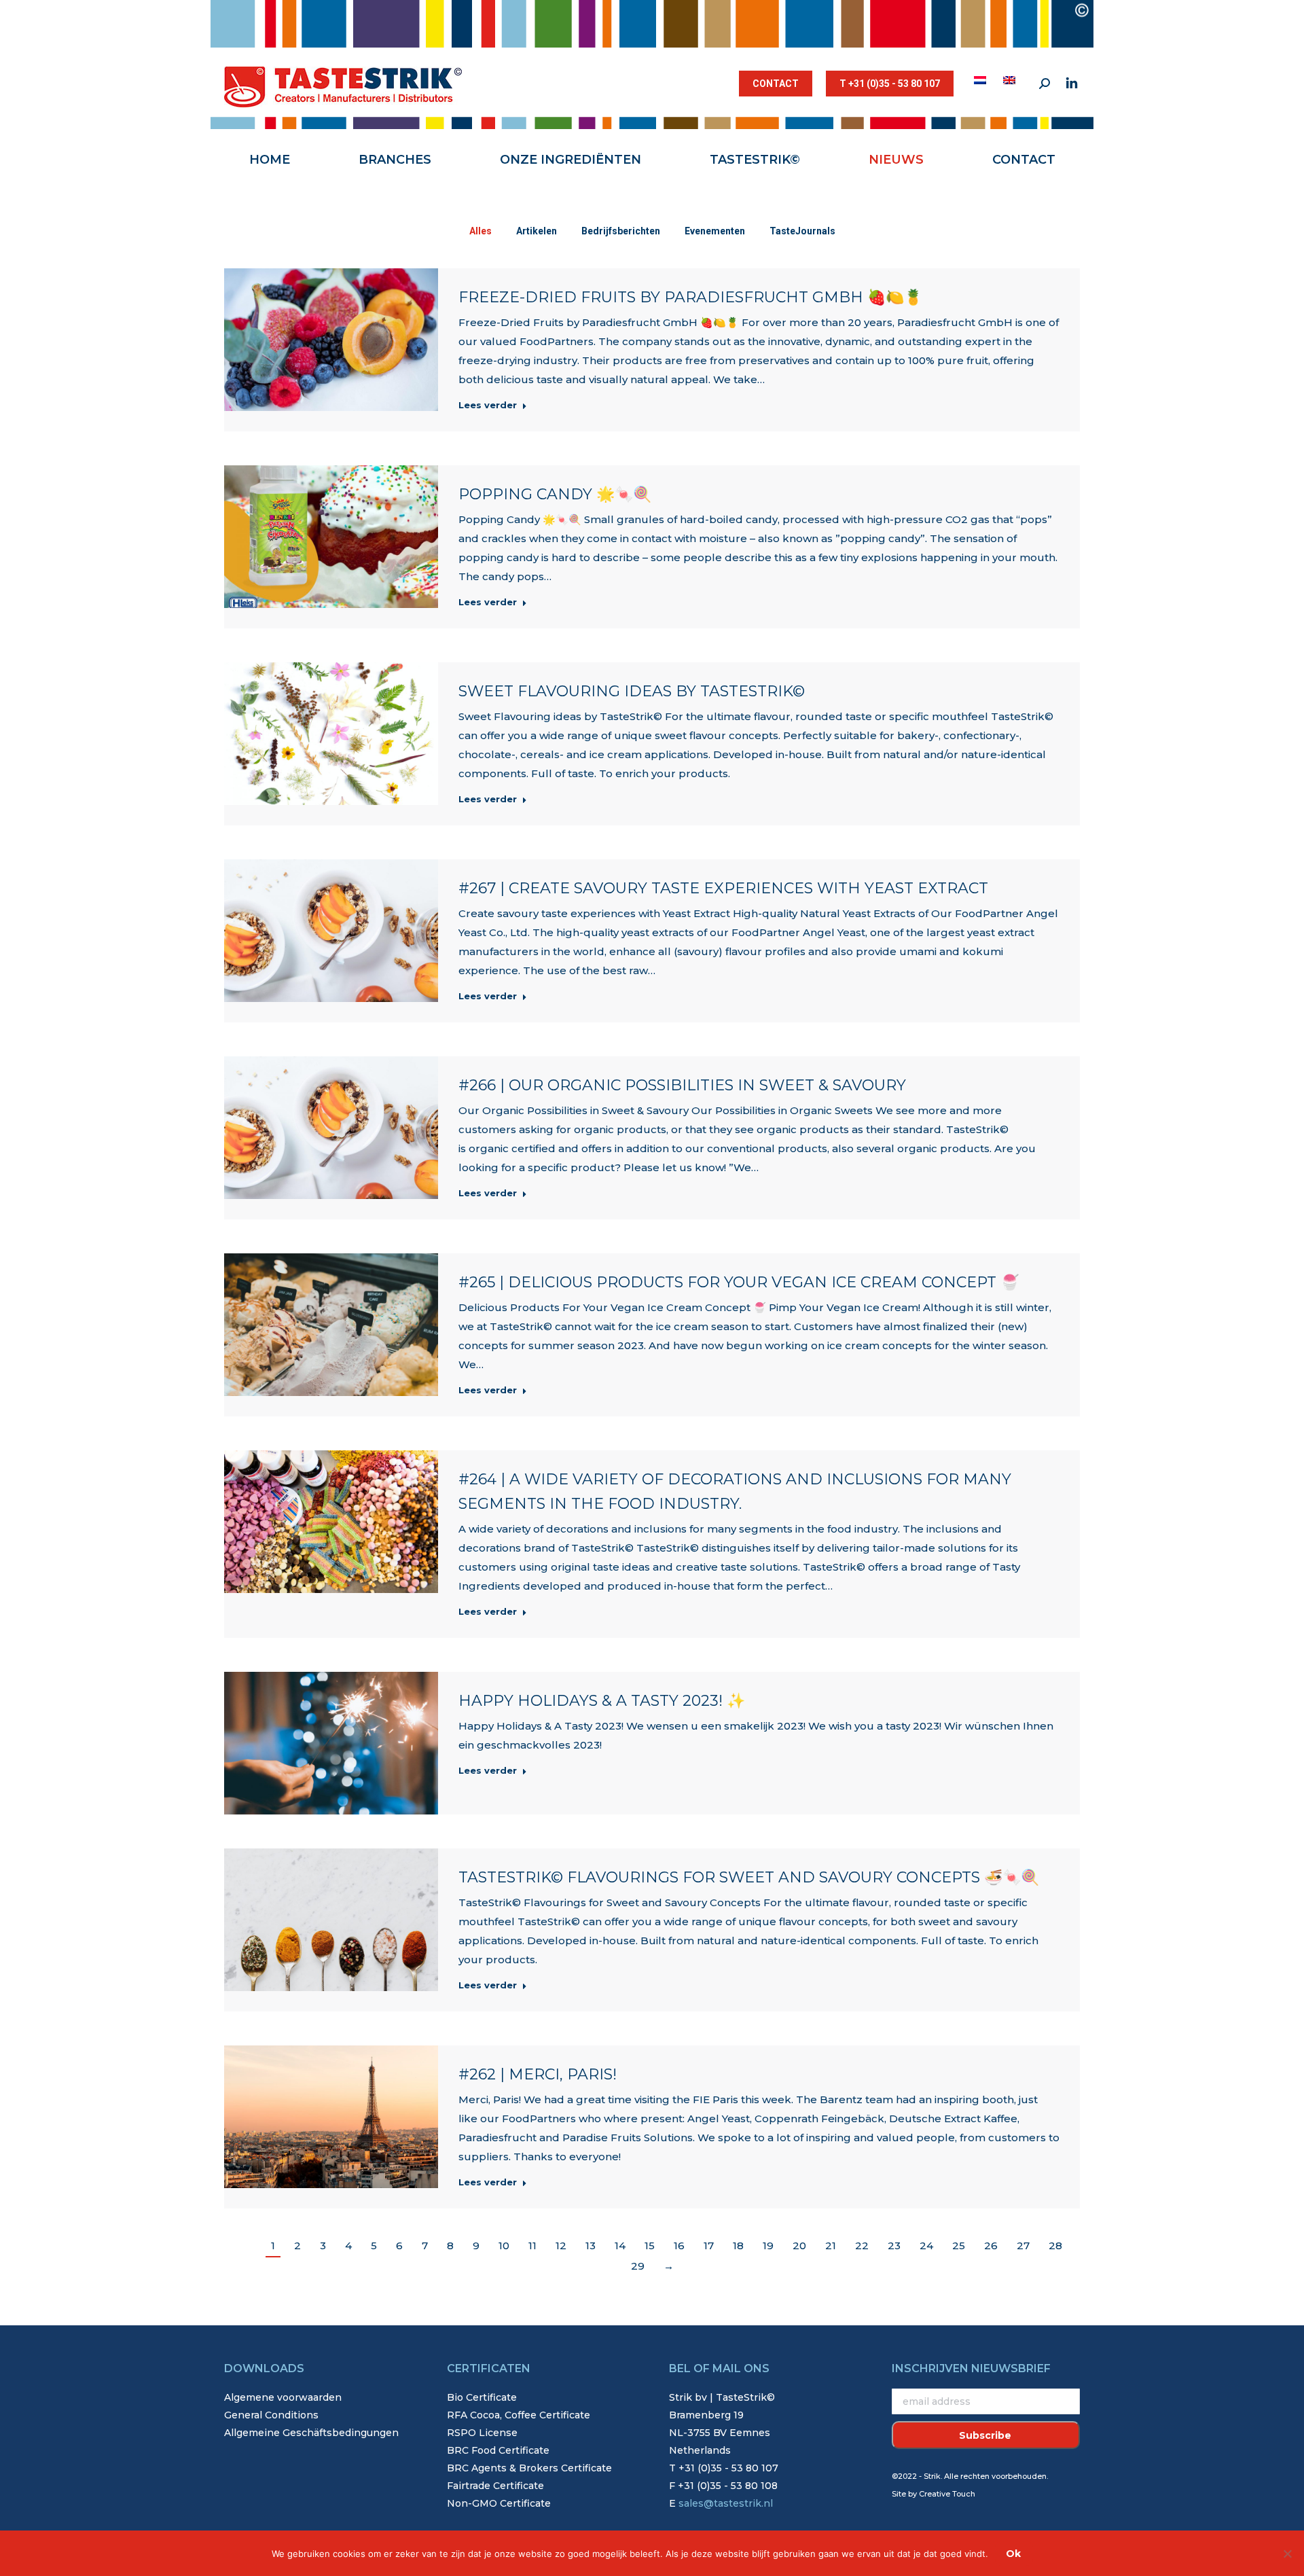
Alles (481, 231)
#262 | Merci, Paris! (538, 2074)
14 (620, 2246)
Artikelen (537, 231)
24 (926, 2246)
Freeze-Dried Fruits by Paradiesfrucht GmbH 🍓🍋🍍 (690, 297)
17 (709, 2246)
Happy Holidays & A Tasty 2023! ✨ (602, 1701)
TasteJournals (802, 231)
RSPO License (482, 2433)
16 (679, 2246)
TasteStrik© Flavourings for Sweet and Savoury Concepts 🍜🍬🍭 (749, 1877)
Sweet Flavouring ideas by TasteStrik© (632, 691)
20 (799, 2246)
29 (638, 2266)
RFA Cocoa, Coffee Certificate (519, 2415)
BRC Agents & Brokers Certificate (529, 2468)
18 (738, 2246)
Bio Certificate (482, 2397)
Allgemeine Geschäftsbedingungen (311, 2433)
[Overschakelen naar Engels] (1011, 80)
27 (1023, 2246)
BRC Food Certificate (498, 2450)
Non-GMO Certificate (499, 2503)
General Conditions (271, 2415)
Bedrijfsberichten (621, 231)
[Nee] (1287, 2554)
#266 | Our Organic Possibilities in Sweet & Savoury (682, 1085)
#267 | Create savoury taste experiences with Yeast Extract (723, 888)
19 (768, 2246)
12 (561, 2246)
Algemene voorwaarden (283, 2397)
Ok (1013, 2554)
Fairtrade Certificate (495, 2486)
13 (591, 2246)
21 (831, 2246)
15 (650, 2246)
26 (991, 2246)
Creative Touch (947, 2494)
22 (862, 2246)
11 (532, 2246)
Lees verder (488, 405)
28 (1055, 2246)
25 (959, 2246)
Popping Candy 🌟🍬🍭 (555, 494)
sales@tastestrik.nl (726, 2503)
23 (894, 2246)
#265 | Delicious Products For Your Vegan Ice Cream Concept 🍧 (739, 1282)
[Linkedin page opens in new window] (1072, 84)
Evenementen (715, 231)
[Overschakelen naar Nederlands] (982, 80)
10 (504, 2246)
